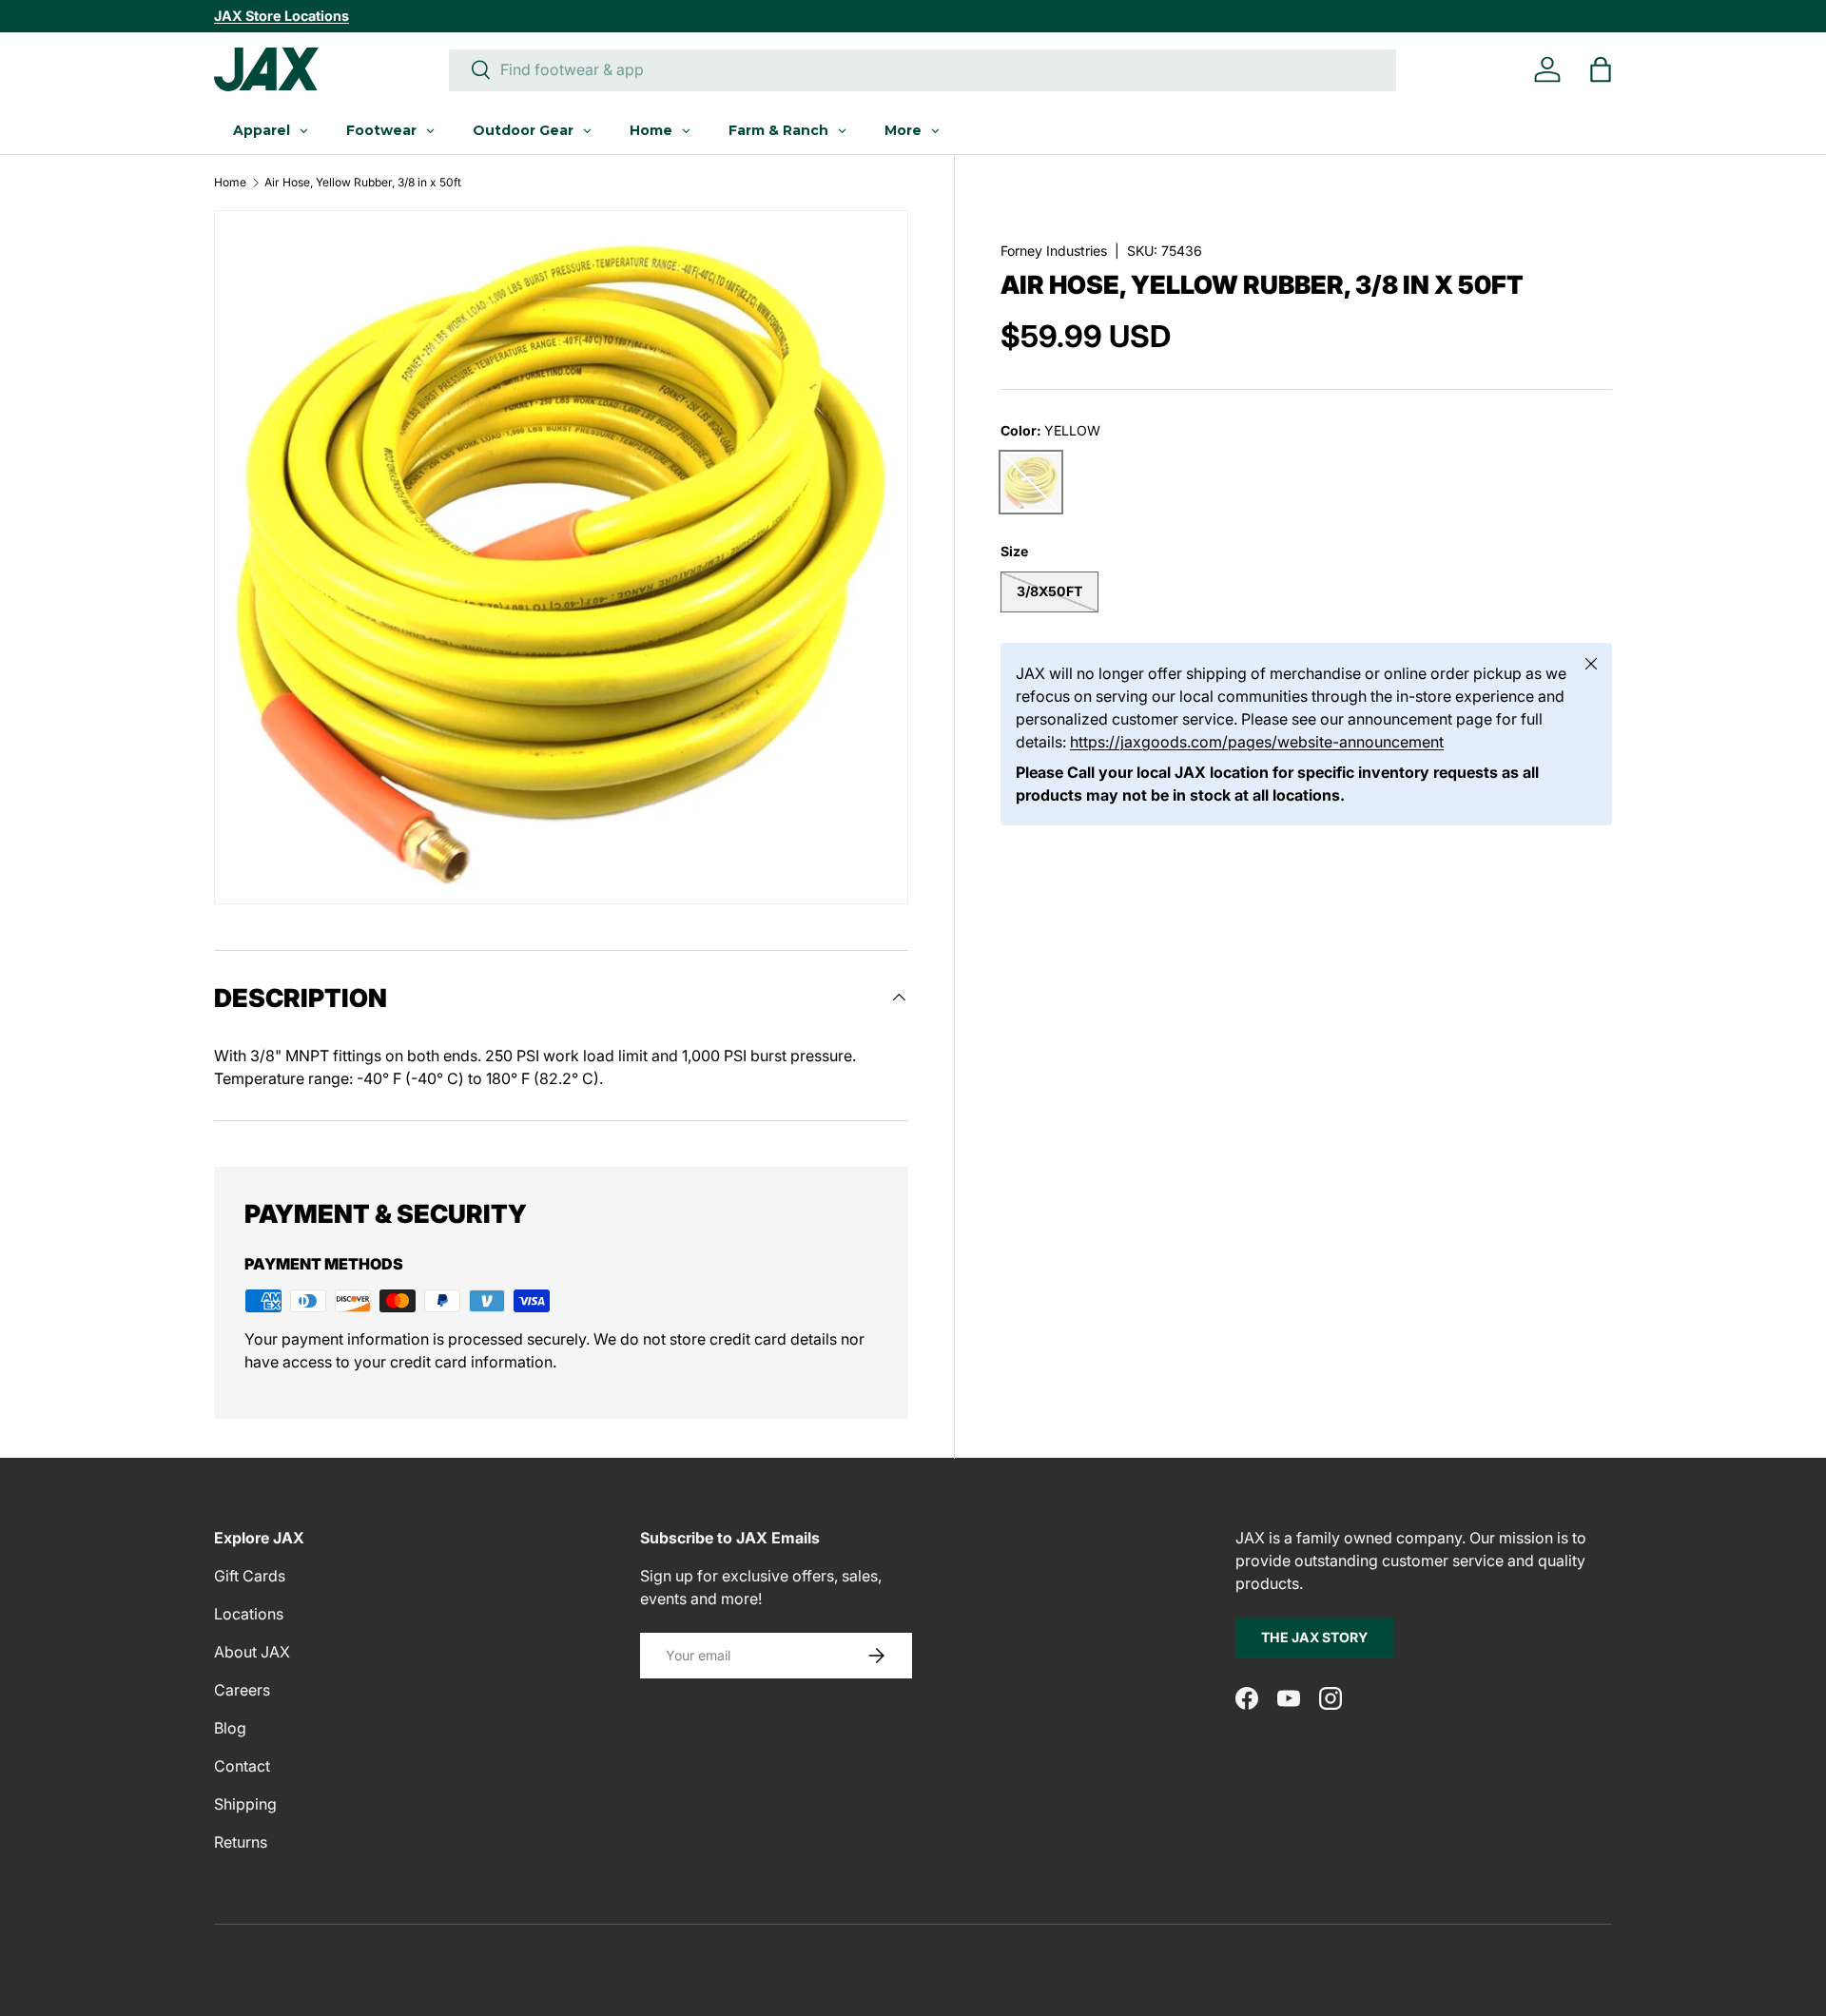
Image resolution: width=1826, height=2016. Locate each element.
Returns (241, 1842)
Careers (242, 1690)
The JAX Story (1314, 1637)
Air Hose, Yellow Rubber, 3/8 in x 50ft (363, 183)
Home (230, 183)
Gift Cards (250, 1576)
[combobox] (923, 69)
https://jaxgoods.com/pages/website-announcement (1257, 742)
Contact (242, 1766)
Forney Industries (1054, 251)
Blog (230, 1728)
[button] (1601, 69)
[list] (561, 557)
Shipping (245, 1804)
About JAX (252, 1652)
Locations (249, 1614)
